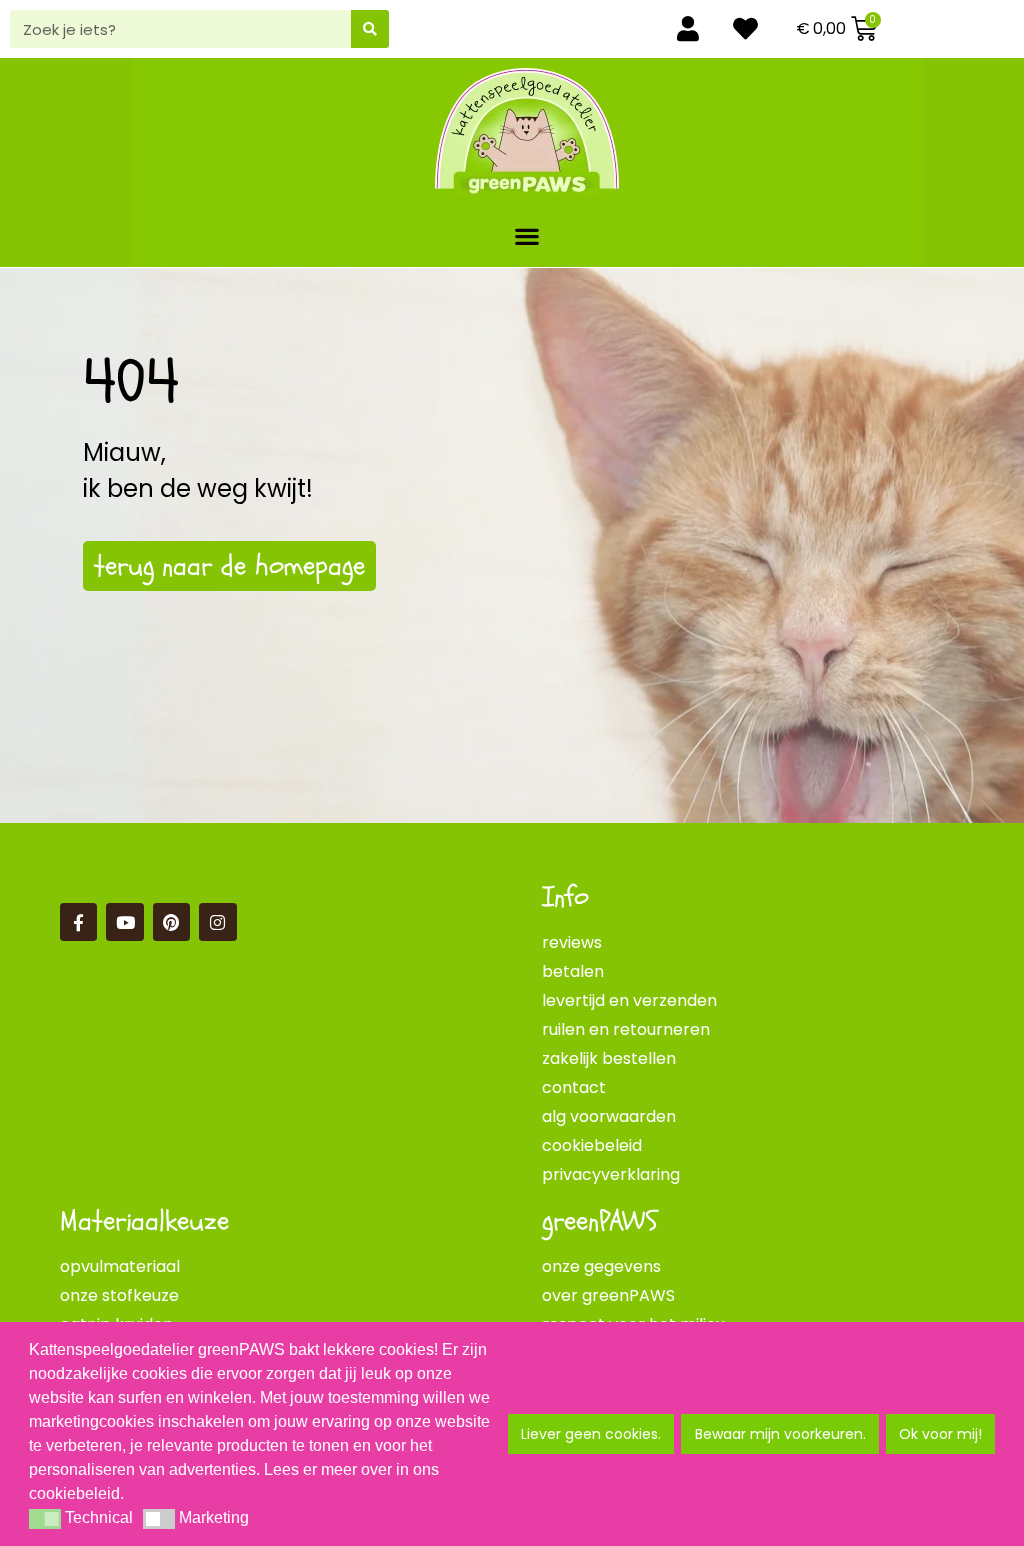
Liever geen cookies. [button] (591, 1434)
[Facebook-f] (78, 921)
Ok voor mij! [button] (940, 1434)
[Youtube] (124, 921)
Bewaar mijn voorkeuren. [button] (780, 1434)
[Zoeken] (370, 29)
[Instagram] (217, 921)
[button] (527, 235)
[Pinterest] (171, 921)
